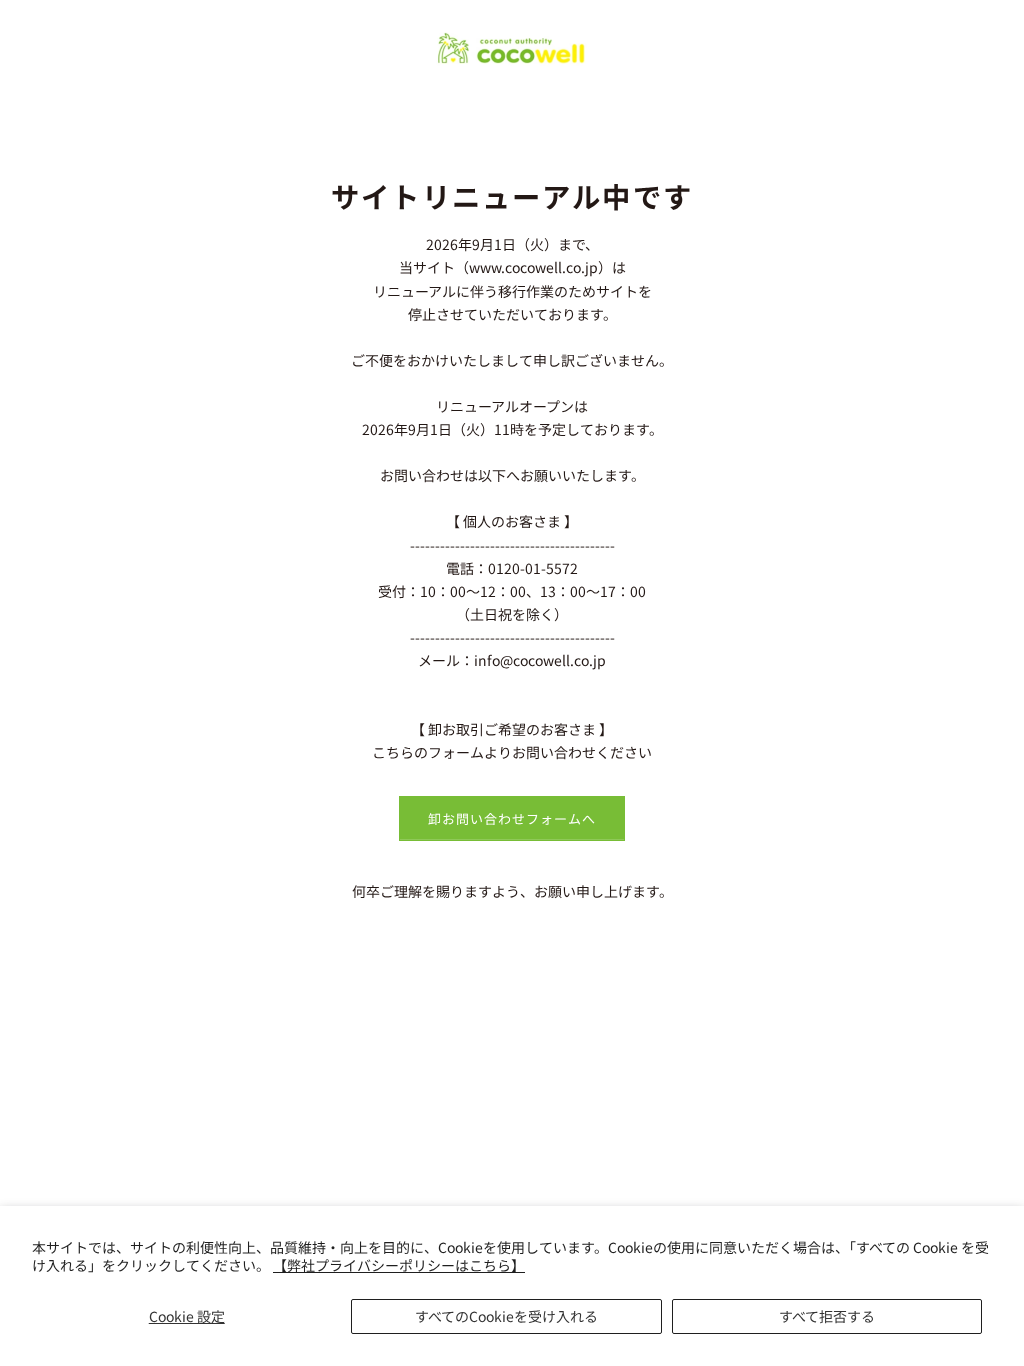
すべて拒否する (827, 1316)
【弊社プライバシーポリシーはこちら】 (399, 1265)
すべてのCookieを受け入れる (506, 1316)
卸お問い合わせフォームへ (512, 818)
